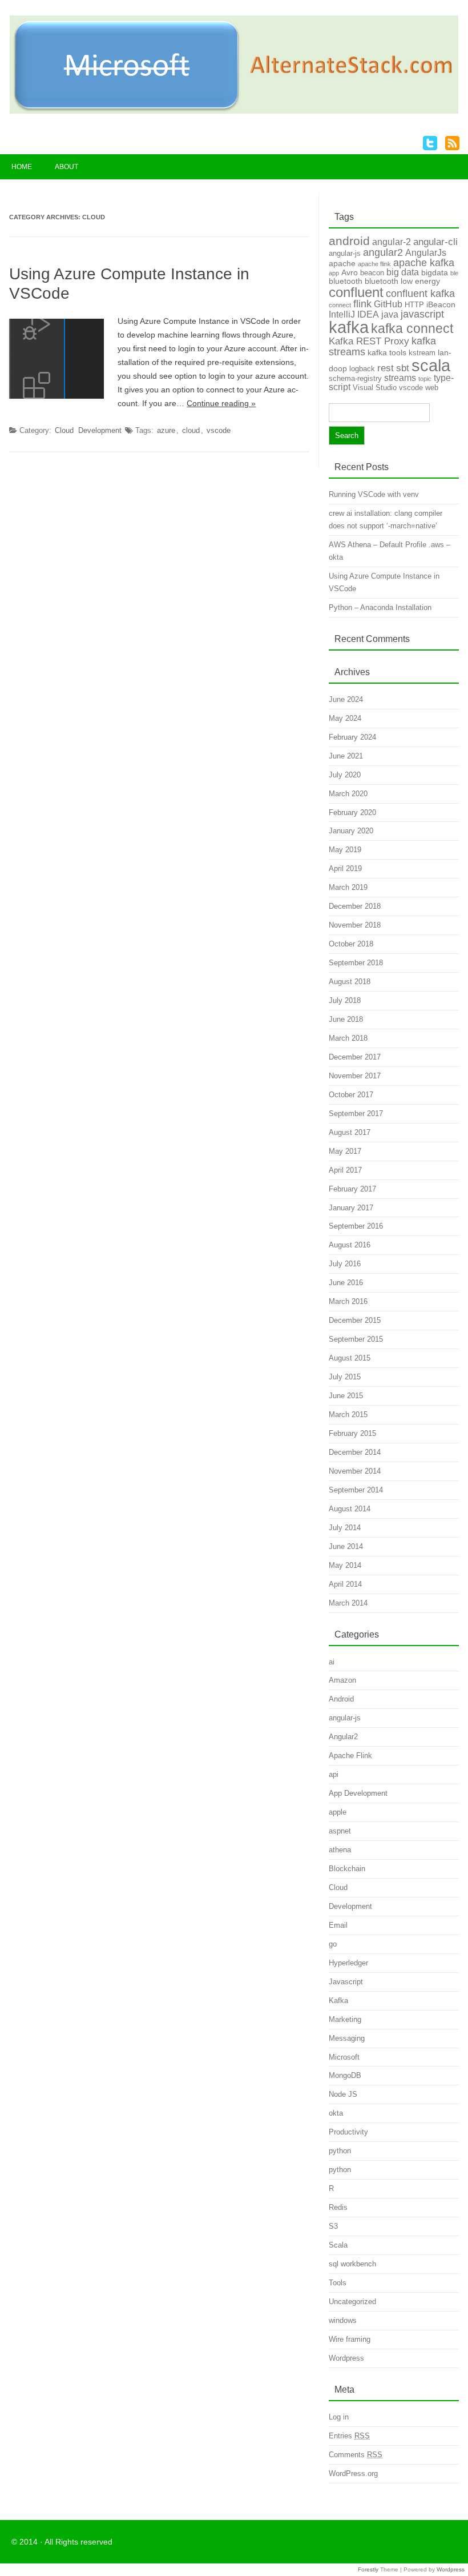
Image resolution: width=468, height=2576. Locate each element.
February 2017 (352, 1189)
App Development (358, 1793)
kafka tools (387, 352)
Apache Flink (350, 1756)
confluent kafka (420, 294)
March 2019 (348, 887)
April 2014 (345, 1584)
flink (362, 304)
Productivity (348, 2132)
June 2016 (346, 1283)
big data (403, 272)
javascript (422, 314)
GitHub (388, 304)
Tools (338, 2283)
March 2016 (348, 1301)
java (390, 314)
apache (342, 263)
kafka (349, 327)
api (334, 1774)
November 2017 (355, 1076)
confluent (356, 292)
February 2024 (352, 737)
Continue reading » (221, 403)
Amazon (342, 1680)
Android (341, 1699)
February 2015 (352, 1433)
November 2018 (355, 925)
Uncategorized (352, 2302)
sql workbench (352, 2264)
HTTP (414, 305)
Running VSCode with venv (374, 494)
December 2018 (355, 906)
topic (425, 379)
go (333, 1944)
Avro (350, 272)
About (66, 167)
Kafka (338, 2001)
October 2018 (351, 944)
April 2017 (345, 1170)
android (349, 241)
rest (386, 368)
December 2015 (355, 1320)
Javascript (346, 1982)
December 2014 (355, 1452)
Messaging (347, 2038)
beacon (372, 273)
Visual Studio (375, 388)
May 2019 (345, 850)
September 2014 (356, 1490)
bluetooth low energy (402, 281)
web (432, 388)
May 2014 (345, 1565)
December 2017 (355, 1057)
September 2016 (356, 1226)
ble (454, 273)
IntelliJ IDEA (354, 314)
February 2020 (352, 812)
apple (338, 1812)
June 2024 (346, 699)
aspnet (340, 1831)
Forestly (368, 2569)
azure (166, 430)
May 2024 (345, 718)
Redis (338, 2207)
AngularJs (426, 253)
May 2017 (345, 1151)
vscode (219, 430)
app (334, 273)
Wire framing (350, 2339)
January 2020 (351, 831)
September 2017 (356, 1114)
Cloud (64, 430)
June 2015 (346, 1396)
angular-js (345, 253)
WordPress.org (353, 2473)
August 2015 (350, 1358)
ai (332, 1662)
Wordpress (346, 2358)
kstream (422, 353)
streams (400, 378)
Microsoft (344, 2057)
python (340, 2151)
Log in (339, 2417)
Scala (338, 2245)
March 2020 (348, 794)
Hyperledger (348, 1963)
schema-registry (355, 378)
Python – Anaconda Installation (380, 607)
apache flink (374, 264)
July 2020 (345, 775)
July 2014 (345, 1528)
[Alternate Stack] (234, 111)
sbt (403, 368)
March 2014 (348, 1603)
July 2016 (345, 1264)
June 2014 (346, 1546)
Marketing (345, 2019)
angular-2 (392, 242)
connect (340, 305)
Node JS (343, 2094)
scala (431, 365)
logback (362, 369)
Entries (349, 2436)
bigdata (435, 272)
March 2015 (348, 1415)
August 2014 (350, 1509)
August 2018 (350, 982)
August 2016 (350, 1245)
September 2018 (356, 963)
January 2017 (351, 1208)
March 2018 (348, 1038)
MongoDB (345, 2075)
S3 (333, 2226)
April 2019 (345, 868)
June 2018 (346, 1019)
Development (100, 430)
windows (343, 2320)
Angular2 (343, 1737)
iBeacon (441, 304)
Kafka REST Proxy (369, 341)
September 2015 (356, 1339)
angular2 (383, 252)
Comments (356, 2455)
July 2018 (345, 1000)
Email (338, 1925)
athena (340, 1850)
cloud (191, 430)
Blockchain (347, 1869)
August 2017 (350, 1132)
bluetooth (346, 281)
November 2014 (355, 1471)
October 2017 (351, 1095)
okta (336, 2113)
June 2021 (346, 756)
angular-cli (435, 242)
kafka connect (412, 328)
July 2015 (345, 1377)
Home (22, 167)
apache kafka (424, 263)
